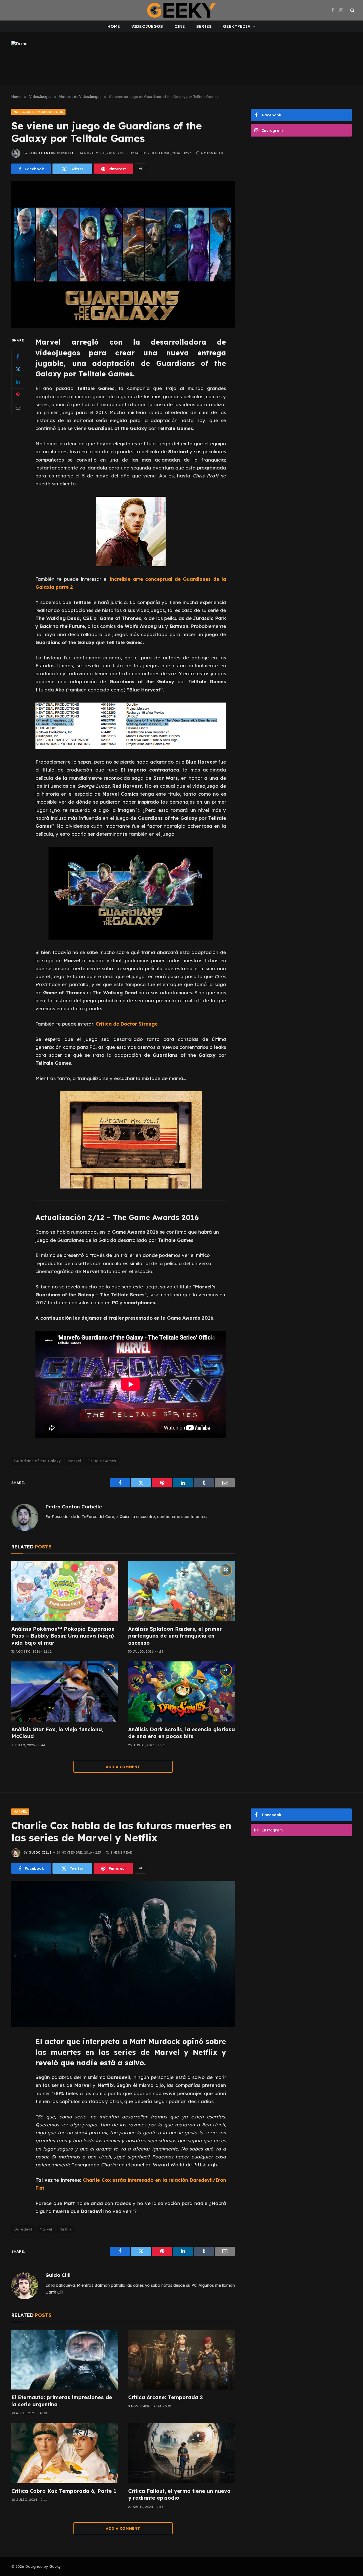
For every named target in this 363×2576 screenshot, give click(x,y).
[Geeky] (181, 10)
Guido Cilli (40, 1852)
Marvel (74, 1461)
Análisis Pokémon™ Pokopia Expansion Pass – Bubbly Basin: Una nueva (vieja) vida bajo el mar (63, 1636)
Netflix (66, 2229)
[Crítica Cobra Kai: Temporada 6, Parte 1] (65, 2453)
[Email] (18, 408)
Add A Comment (123, 1767)
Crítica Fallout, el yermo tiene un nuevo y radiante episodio (179, 2494)
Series (204, 26)
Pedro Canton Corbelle (51, 153)
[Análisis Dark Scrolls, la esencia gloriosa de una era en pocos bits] (181, 1692)
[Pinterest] (18, 395)
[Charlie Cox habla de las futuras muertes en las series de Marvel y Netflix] (123, 1954)
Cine (180, 26)
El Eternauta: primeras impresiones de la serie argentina (62, 2401)
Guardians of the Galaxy (38, 1461)
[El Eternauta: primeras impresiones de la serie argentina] (65, 2360)
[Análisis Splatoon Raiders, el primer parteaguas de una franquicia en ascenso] (181, 1591)
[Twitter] (18, 369)
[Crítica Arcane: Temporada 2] (181, 2360)
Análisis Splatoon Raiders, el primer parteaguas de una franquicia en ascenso (175, 1636)
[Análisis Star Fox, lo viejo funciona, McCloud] (65, 1692)
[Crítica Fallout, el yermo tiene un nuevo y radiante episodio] (181, 2453)
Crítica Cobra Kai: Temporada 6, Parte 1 (64, 2491)
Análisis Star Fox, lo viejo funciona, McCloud (57, 1733)
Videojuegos (147, 26)
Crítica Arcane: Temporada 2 (165, 2397)
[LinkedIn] (18, 382)
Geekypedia (237, 26)
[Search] (352, 10)
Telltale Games (102, 1461)
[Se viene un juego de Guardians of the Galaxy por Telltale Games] (123, 254)
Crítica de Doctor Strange (127, 1024)
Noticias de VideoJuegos (38, 112)
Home (114, 26)
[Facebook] (18, 357)
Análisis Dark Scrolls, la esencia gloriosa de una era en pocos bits (181, 1733)
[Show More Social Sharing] (140, 169)
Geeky (55, 2566)
